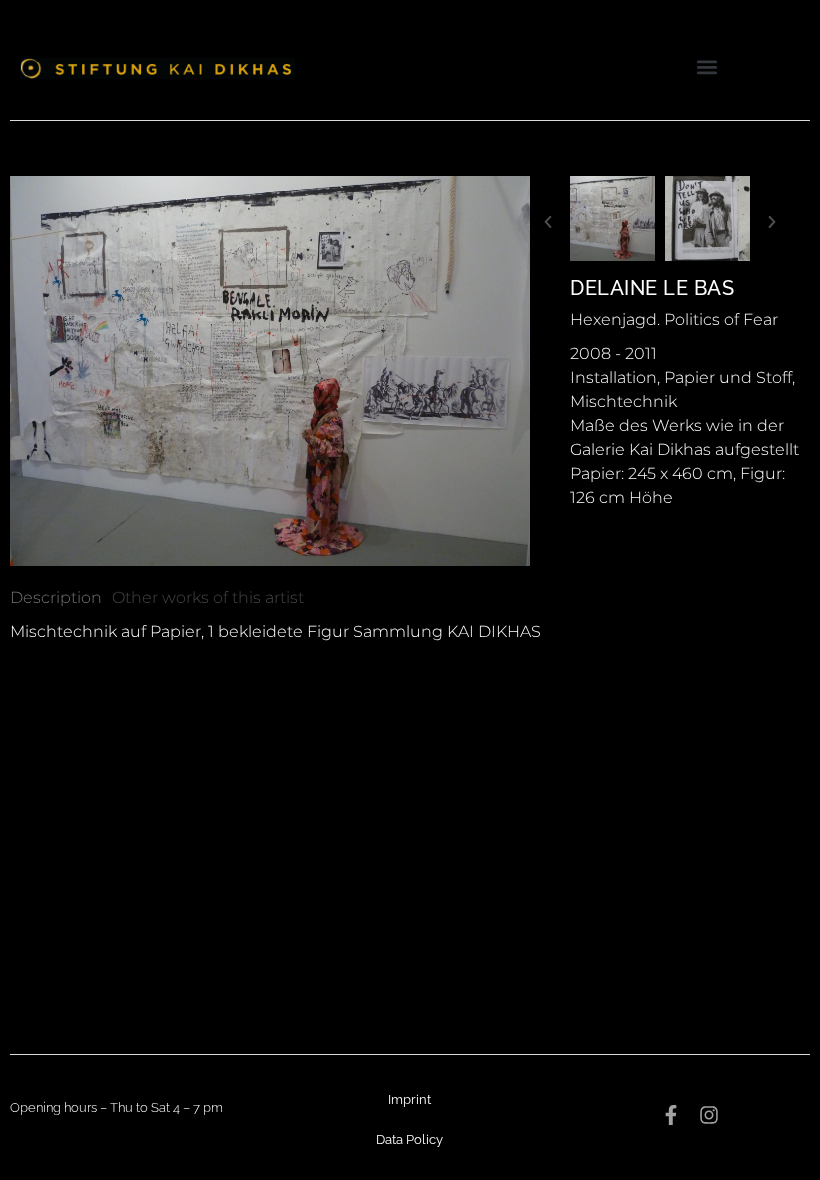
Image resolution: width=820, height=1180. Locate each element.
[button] (707, 66)
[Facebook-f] (671, 1115)
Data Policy (409, 1139)
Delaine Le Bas (652, 288)
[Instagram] (709, 1115)
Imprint (409, 1099)
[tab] (56, 598)
